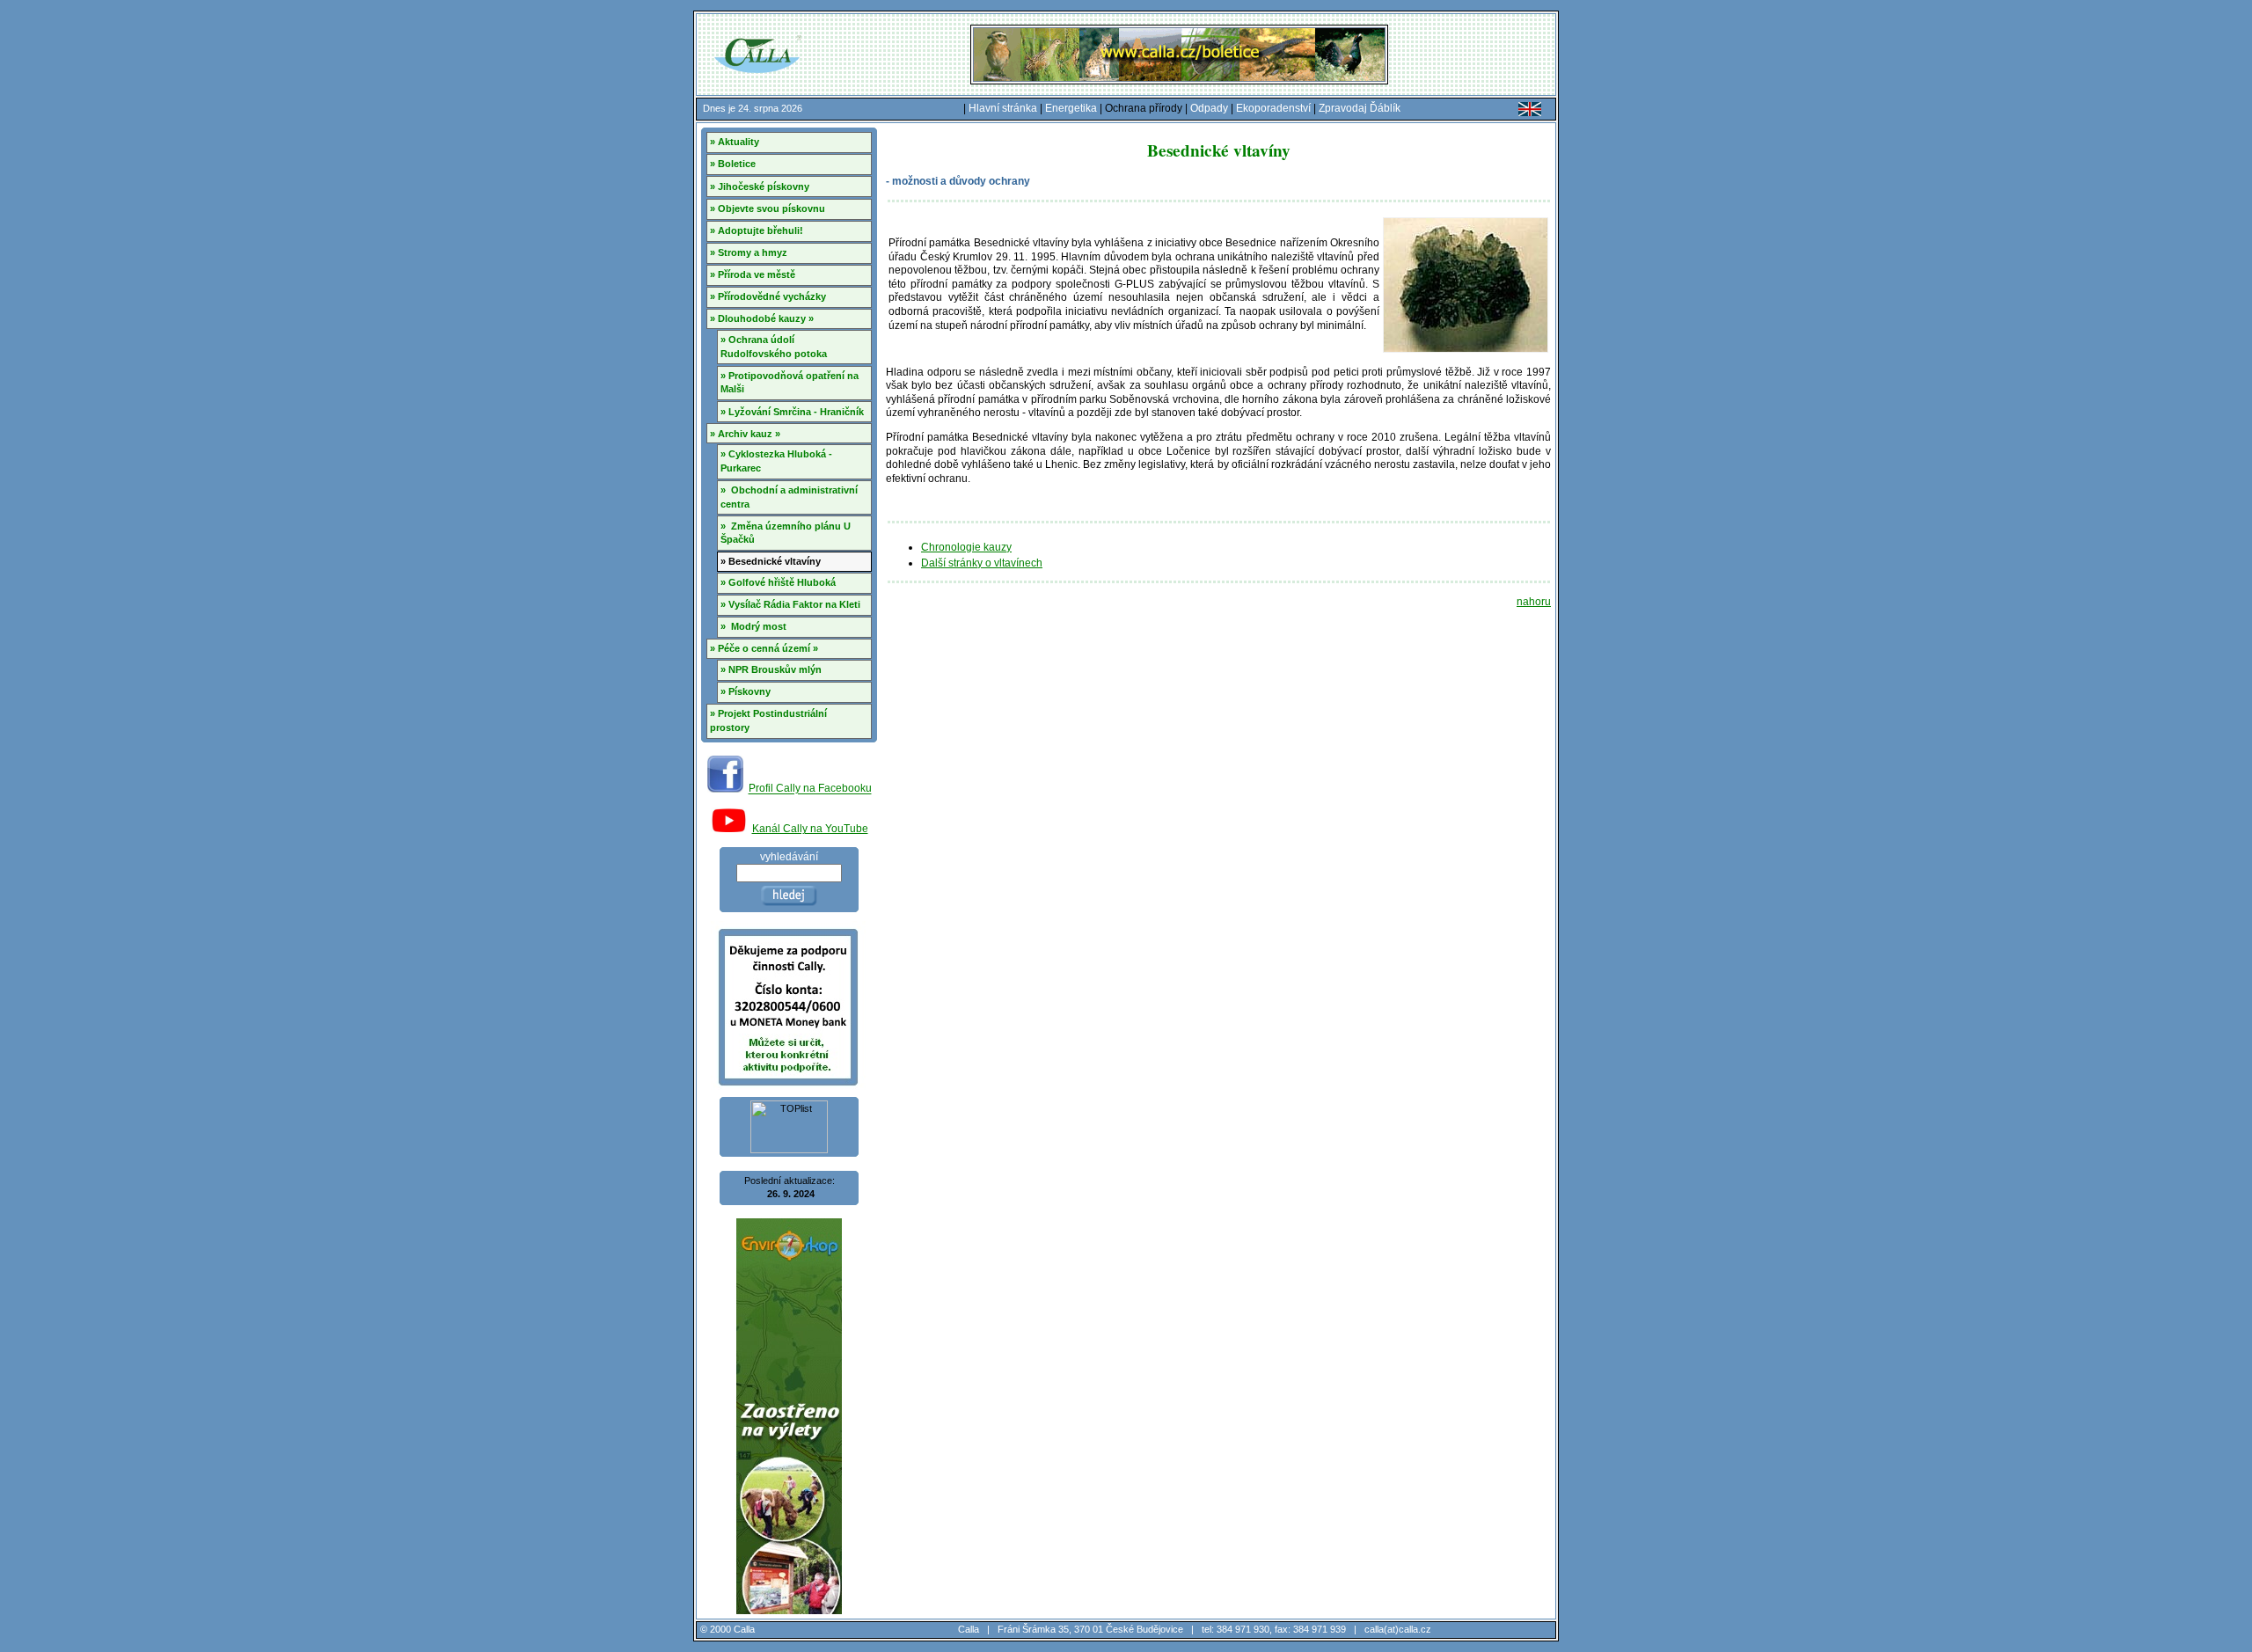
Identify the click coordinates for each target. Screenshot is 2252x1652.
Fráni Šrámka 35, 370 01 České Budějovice (1090, 1629)
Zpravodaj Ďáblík (1360, 108)
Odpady (1209, 108)
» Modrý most (753, 626)
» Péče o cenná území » (764, 648)
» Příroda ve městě (753, 274)
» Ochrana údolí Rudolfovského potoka (774, 347)
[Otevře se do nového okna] (725, 789)
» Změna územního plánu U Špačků (786, 533)
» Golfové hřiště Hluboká (778, 582)
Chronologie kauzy (966, 547)
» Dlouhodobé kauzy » (762, 318)
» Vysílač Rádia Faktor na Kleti (790, 604)
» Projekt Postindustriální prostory (768, 720)
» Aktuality (735, 142)
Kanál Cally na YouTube (810, 829)
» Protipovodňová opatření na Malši (790, 383)
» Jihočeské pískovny (760, 186)
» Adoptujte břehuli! (757, 230)
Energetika (1071, 108)
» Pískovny (746, 691)
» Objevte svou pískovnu (768, 208)
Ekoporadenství (1273, 108)
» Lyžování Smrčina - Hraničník (792, 412)
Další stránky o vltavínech (982, 563)
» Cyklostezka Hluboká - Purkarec (776, 461)
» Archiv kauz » (745, 434)
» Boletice (733, 164)
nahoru (1534, 602)
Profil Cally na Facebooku (810, 789)
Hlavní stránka (1003, 108)
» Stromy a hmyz (749, 252)
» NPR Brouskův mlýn (771, 669)
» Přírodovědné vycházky (768, 296)
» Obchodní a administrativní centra (789, 497)
